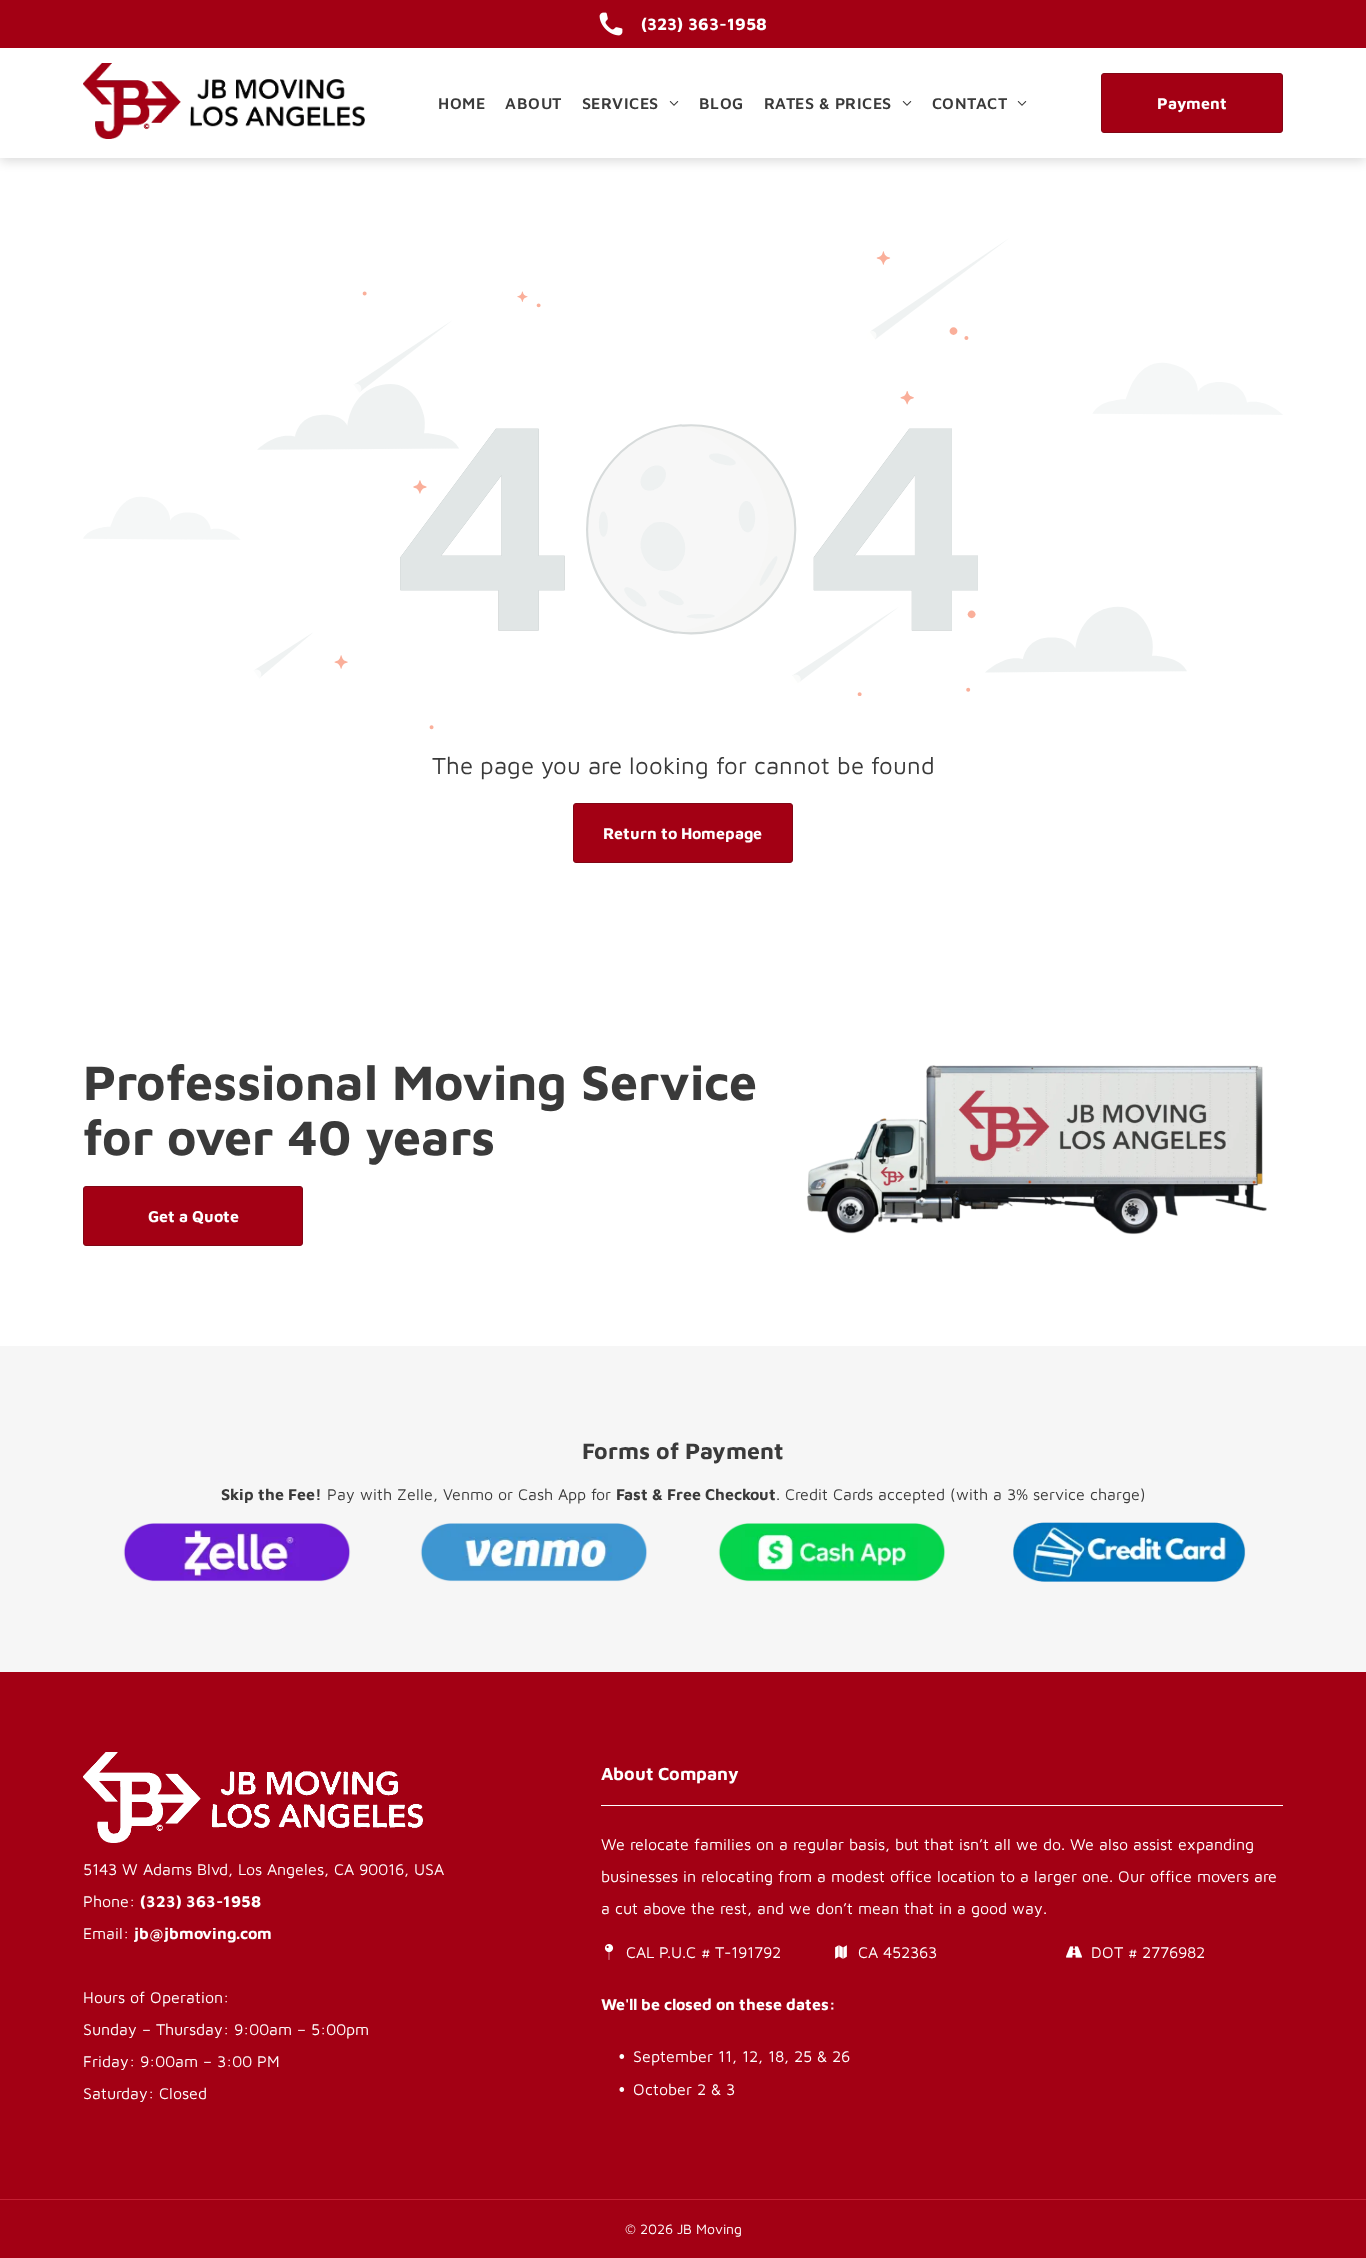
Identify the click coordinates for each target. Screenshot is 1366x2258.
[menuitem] (461, 103)
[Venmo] (535, 1552)
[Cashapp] (832, 1552)
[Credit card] (1130, 1552)
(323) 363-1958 (200, 1901)
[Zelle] (237, 1552)
